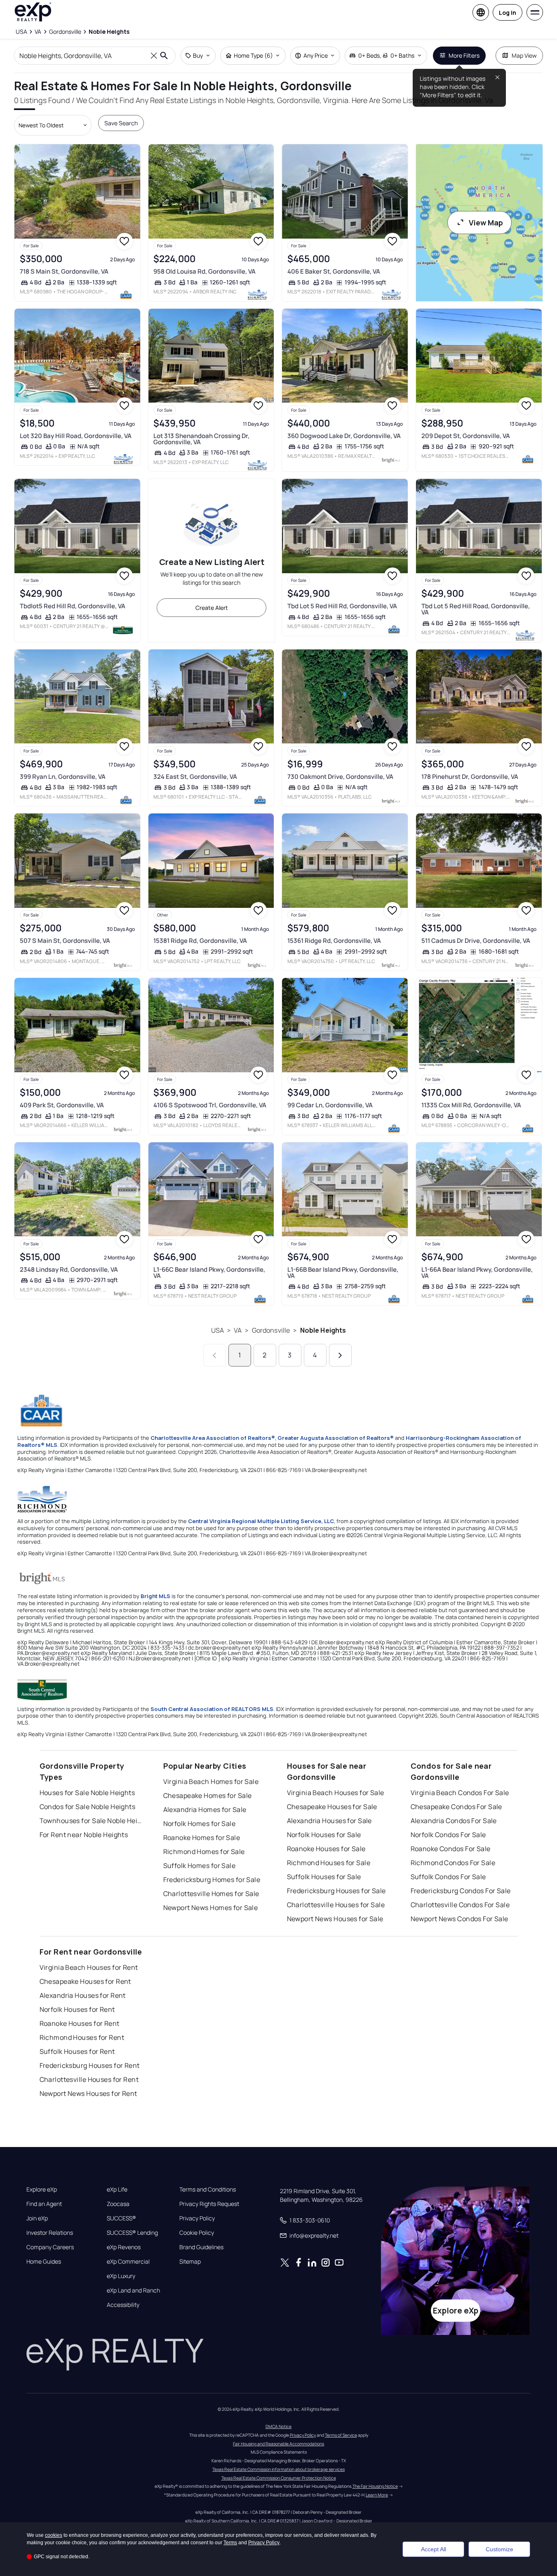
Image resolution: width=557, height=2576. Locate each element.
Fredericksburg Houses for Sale (336, 1891)
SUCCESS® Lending (132, 2233)
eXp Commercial (128, 2262)
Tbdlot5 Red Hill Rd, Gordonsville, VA (73, 606)
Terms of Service (341, 2435)
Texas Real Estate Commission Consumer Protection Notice (279, 2478)
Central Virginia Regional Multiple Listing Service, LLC (261, 1521)
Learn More (377, 2495)
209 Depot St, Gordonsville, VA (466, 436)
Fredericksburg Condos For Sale (461, 1891)
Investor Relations (50, 2233)
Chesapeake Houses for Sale (332, 1807)
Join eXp (37, 2218)
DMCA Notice (278, 2426)
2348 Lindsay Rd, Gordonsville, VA (69, 1269)
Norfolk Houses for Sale (324, 1835)
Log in (508, 13)
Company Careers (50, 2247)
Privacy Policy (197, 2218)
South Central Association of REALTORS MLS (212, 1709)
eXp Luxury (121, 2276)
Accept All (434, 2549)
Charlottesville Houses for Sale (336, 1905)
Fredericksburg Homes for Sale (212, 1880)
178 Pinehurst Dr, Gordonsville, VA (470, 777)
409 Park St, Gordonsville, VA (62, 1105)
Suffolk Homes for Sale (200, 1866)
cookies (54, 2535)
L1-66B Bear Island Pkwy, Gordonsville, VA (343, 1273)
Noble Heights (323, 1330)
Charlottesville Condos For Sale (460, 1905)
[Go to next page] (340, 1355)
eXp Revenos (124, 2247)
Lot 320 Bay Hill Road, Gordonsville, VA (76, 436)
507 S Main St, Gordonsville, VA (65, 941)
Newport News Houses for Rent (88, 2093)
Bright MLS (155, 1596)
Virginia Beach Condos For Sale (460, 1793)
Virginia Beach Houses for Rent (89, 1967)
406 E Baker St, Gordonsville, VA (334, 271)
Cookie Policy (197, 2233)
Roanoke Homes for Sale (202, 1838)
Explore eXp (42, 2189)
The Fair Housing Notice (375, 2486)
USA (217, 1330)
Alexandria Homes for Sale (205, 1810)
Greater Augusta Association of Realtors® (336, 1438)
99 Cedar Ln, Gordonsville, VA (330, 1105)
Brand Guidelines (201, 2247)
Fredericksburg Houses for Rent (90, 2065)
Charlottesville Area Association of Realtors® (213, 1438)
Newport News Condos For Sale (459, 1919)
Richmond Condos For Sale (453, 1863)
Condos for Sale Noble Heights (88, 1807)
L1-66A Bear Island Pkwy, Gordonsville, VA (477, 1273)
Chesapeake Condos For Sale (456, 1807)
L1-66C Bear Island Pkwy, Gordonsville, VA (209, 1273)
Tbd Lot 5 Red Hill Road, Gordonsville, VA (476, 609)
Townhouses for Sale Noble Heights (91, 1821)
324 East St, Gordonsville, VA (195, 777)
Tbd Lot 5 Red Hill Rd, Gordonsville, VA (342, 606)
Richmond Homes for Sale (204, 1852)
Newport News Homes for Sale (211, 1908)
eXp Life (117, 2189)
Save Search (121, 123)
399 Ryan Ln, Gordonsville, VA (63, 777)
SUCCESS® (121, 2218)
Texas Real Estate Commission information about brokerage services (278, 2469)
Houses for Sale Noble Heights (87, 1793)
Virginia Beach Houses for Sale (336, 1793)
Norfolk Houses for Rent (77, 2009)
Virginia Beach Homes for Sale (211, 1781)
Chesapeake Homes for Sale (208, 1795)
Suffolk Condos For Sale (448, 1877)
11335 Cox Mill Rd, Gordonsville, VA (471, 1105)
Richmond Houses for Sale (329, 1863)
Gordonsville (271, 1330)
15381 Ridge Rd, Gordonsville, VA (200, 941)
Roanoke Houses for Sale (326, 1849)
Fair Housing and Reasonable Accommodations (278, 2444)
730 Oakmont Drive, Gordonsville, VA (340, 777)
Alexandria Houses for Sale (329, 1821)
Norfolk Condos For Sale (448, 1835)
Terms (230, 2543)
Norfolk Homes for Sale (200, 1824)
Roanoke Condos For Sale (451, 1849)
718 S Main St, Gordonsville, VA (64, 271)
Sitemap (190, 2262)
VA (238, 1330)
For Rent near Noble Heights (84, 1835)
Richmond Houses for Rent (82, 2037)
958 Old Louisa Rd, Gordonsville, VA (204, 271)
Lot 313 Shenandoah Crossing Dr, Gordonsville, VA (201, 439)
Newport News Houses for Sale (335, 1919)
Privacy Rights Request (209, 2204)
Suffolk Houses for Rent (77, 2051)
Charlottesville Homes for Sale (211, 1894)
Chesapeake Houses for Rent (85, 1981)
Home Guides (44, 2262)
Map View (524, 55)
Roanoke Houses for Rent (80, 2023)
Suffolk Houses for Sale (324, 1877)
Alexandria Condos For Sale (454, 1821)
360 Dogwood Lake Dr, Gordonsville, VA (344, 436)
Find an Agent (44, 2204)
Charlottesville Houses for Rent (89, 2079)
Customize (499, 2549)
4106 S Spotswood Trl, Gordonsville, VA (210, 1105)
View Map (486, 223)
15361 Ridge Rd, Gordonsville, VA (334, 941)
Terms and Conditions (208, 2189)
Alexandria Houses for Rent (83, 1995)
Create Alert (212, 608)
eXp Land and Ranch (133, 2290)
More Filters (464, 55)
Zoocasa (118, 2204)
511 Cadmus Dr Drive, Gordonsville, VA (476, 941)
